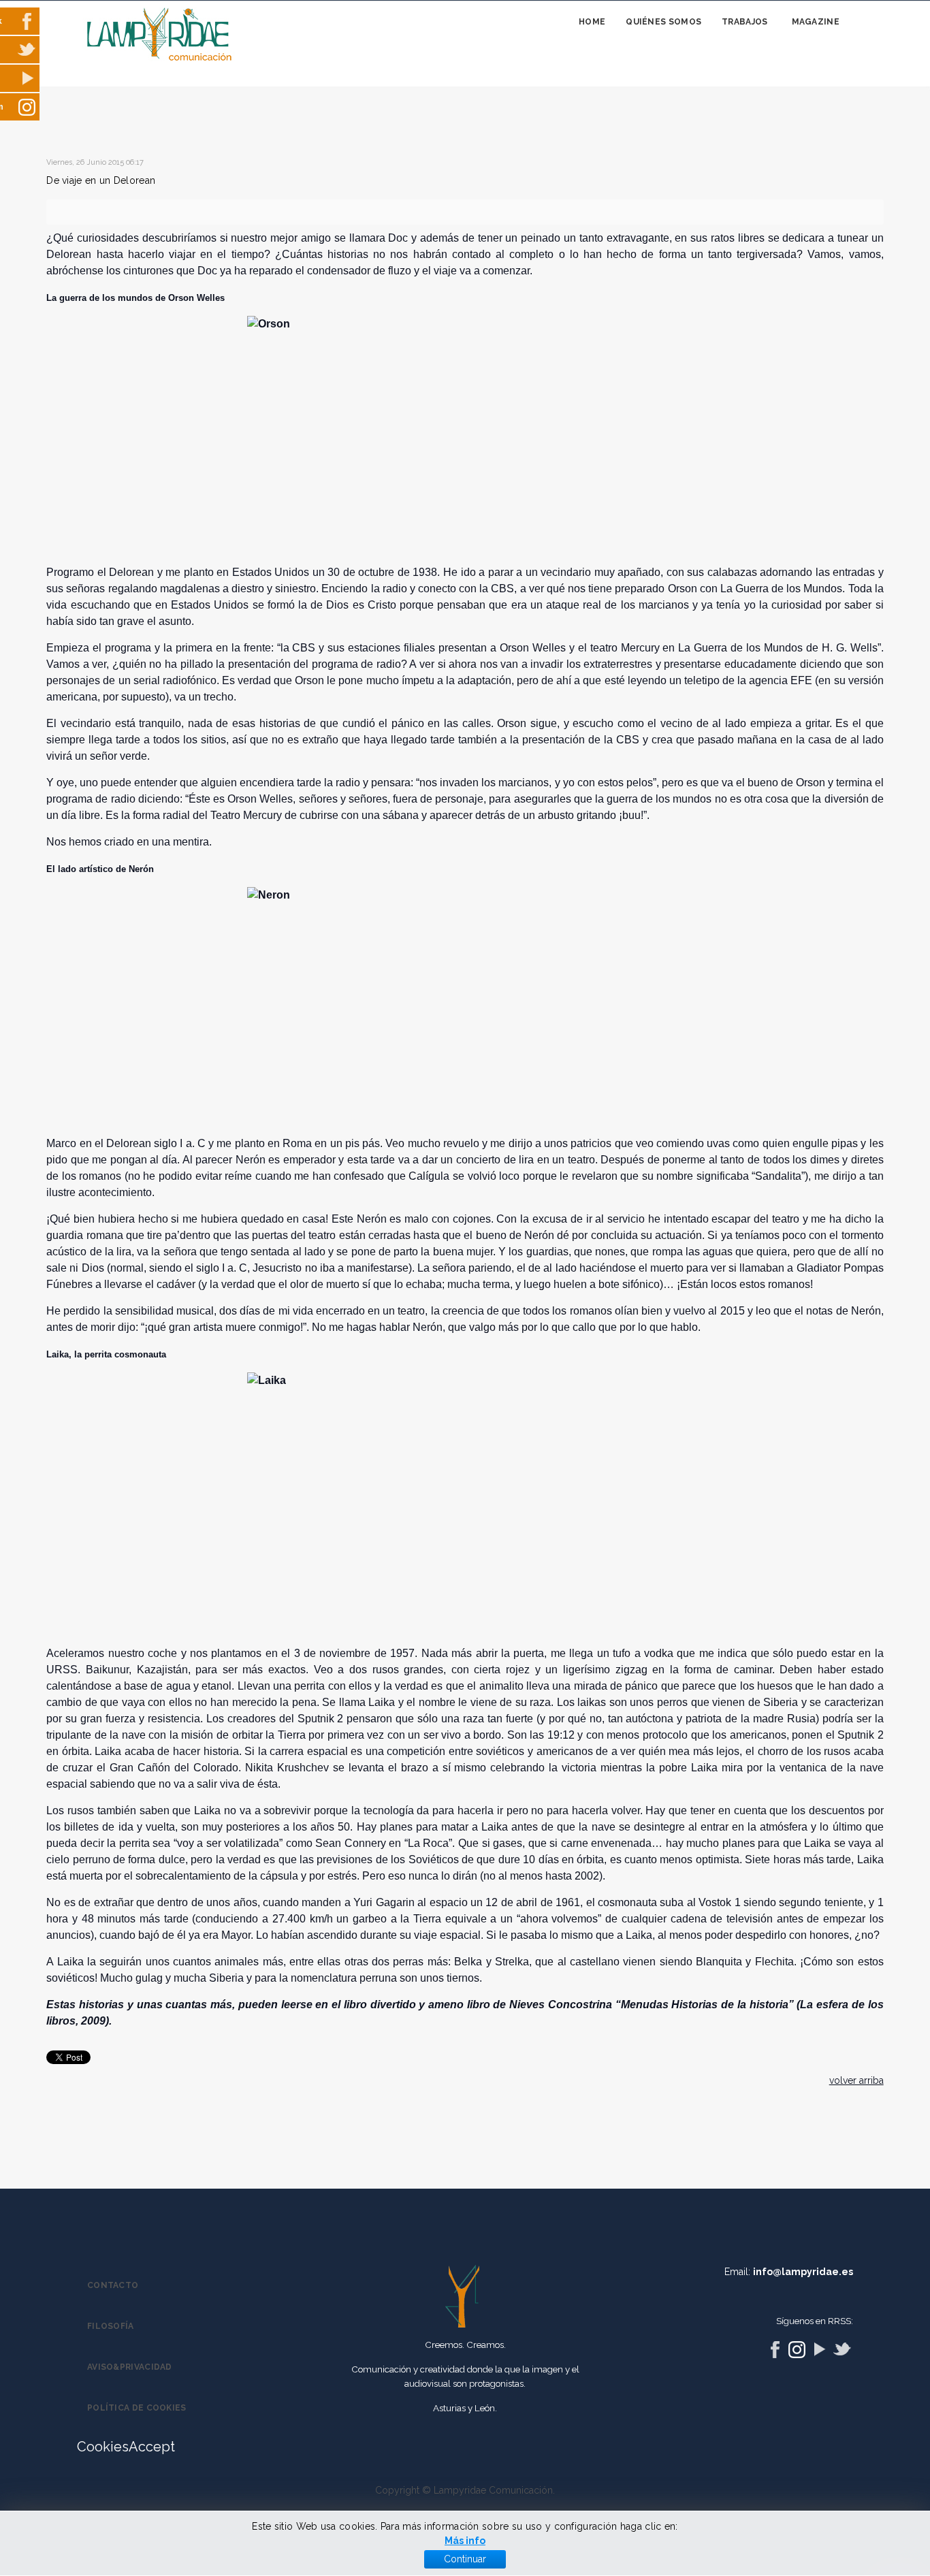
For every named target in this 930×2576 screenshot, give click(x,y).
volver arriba (856, 2080)
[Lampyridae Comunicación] (159, 35)
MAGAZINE (816, 22)
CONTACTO (113, 2285)
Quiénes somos (663, 22)
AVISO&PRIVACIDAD (130, 2367)
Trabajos (744, 22)
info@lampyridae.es (803, 2272)
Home (592, 22)
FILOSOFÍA (111, 2326)
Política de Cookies (137, 2408)
